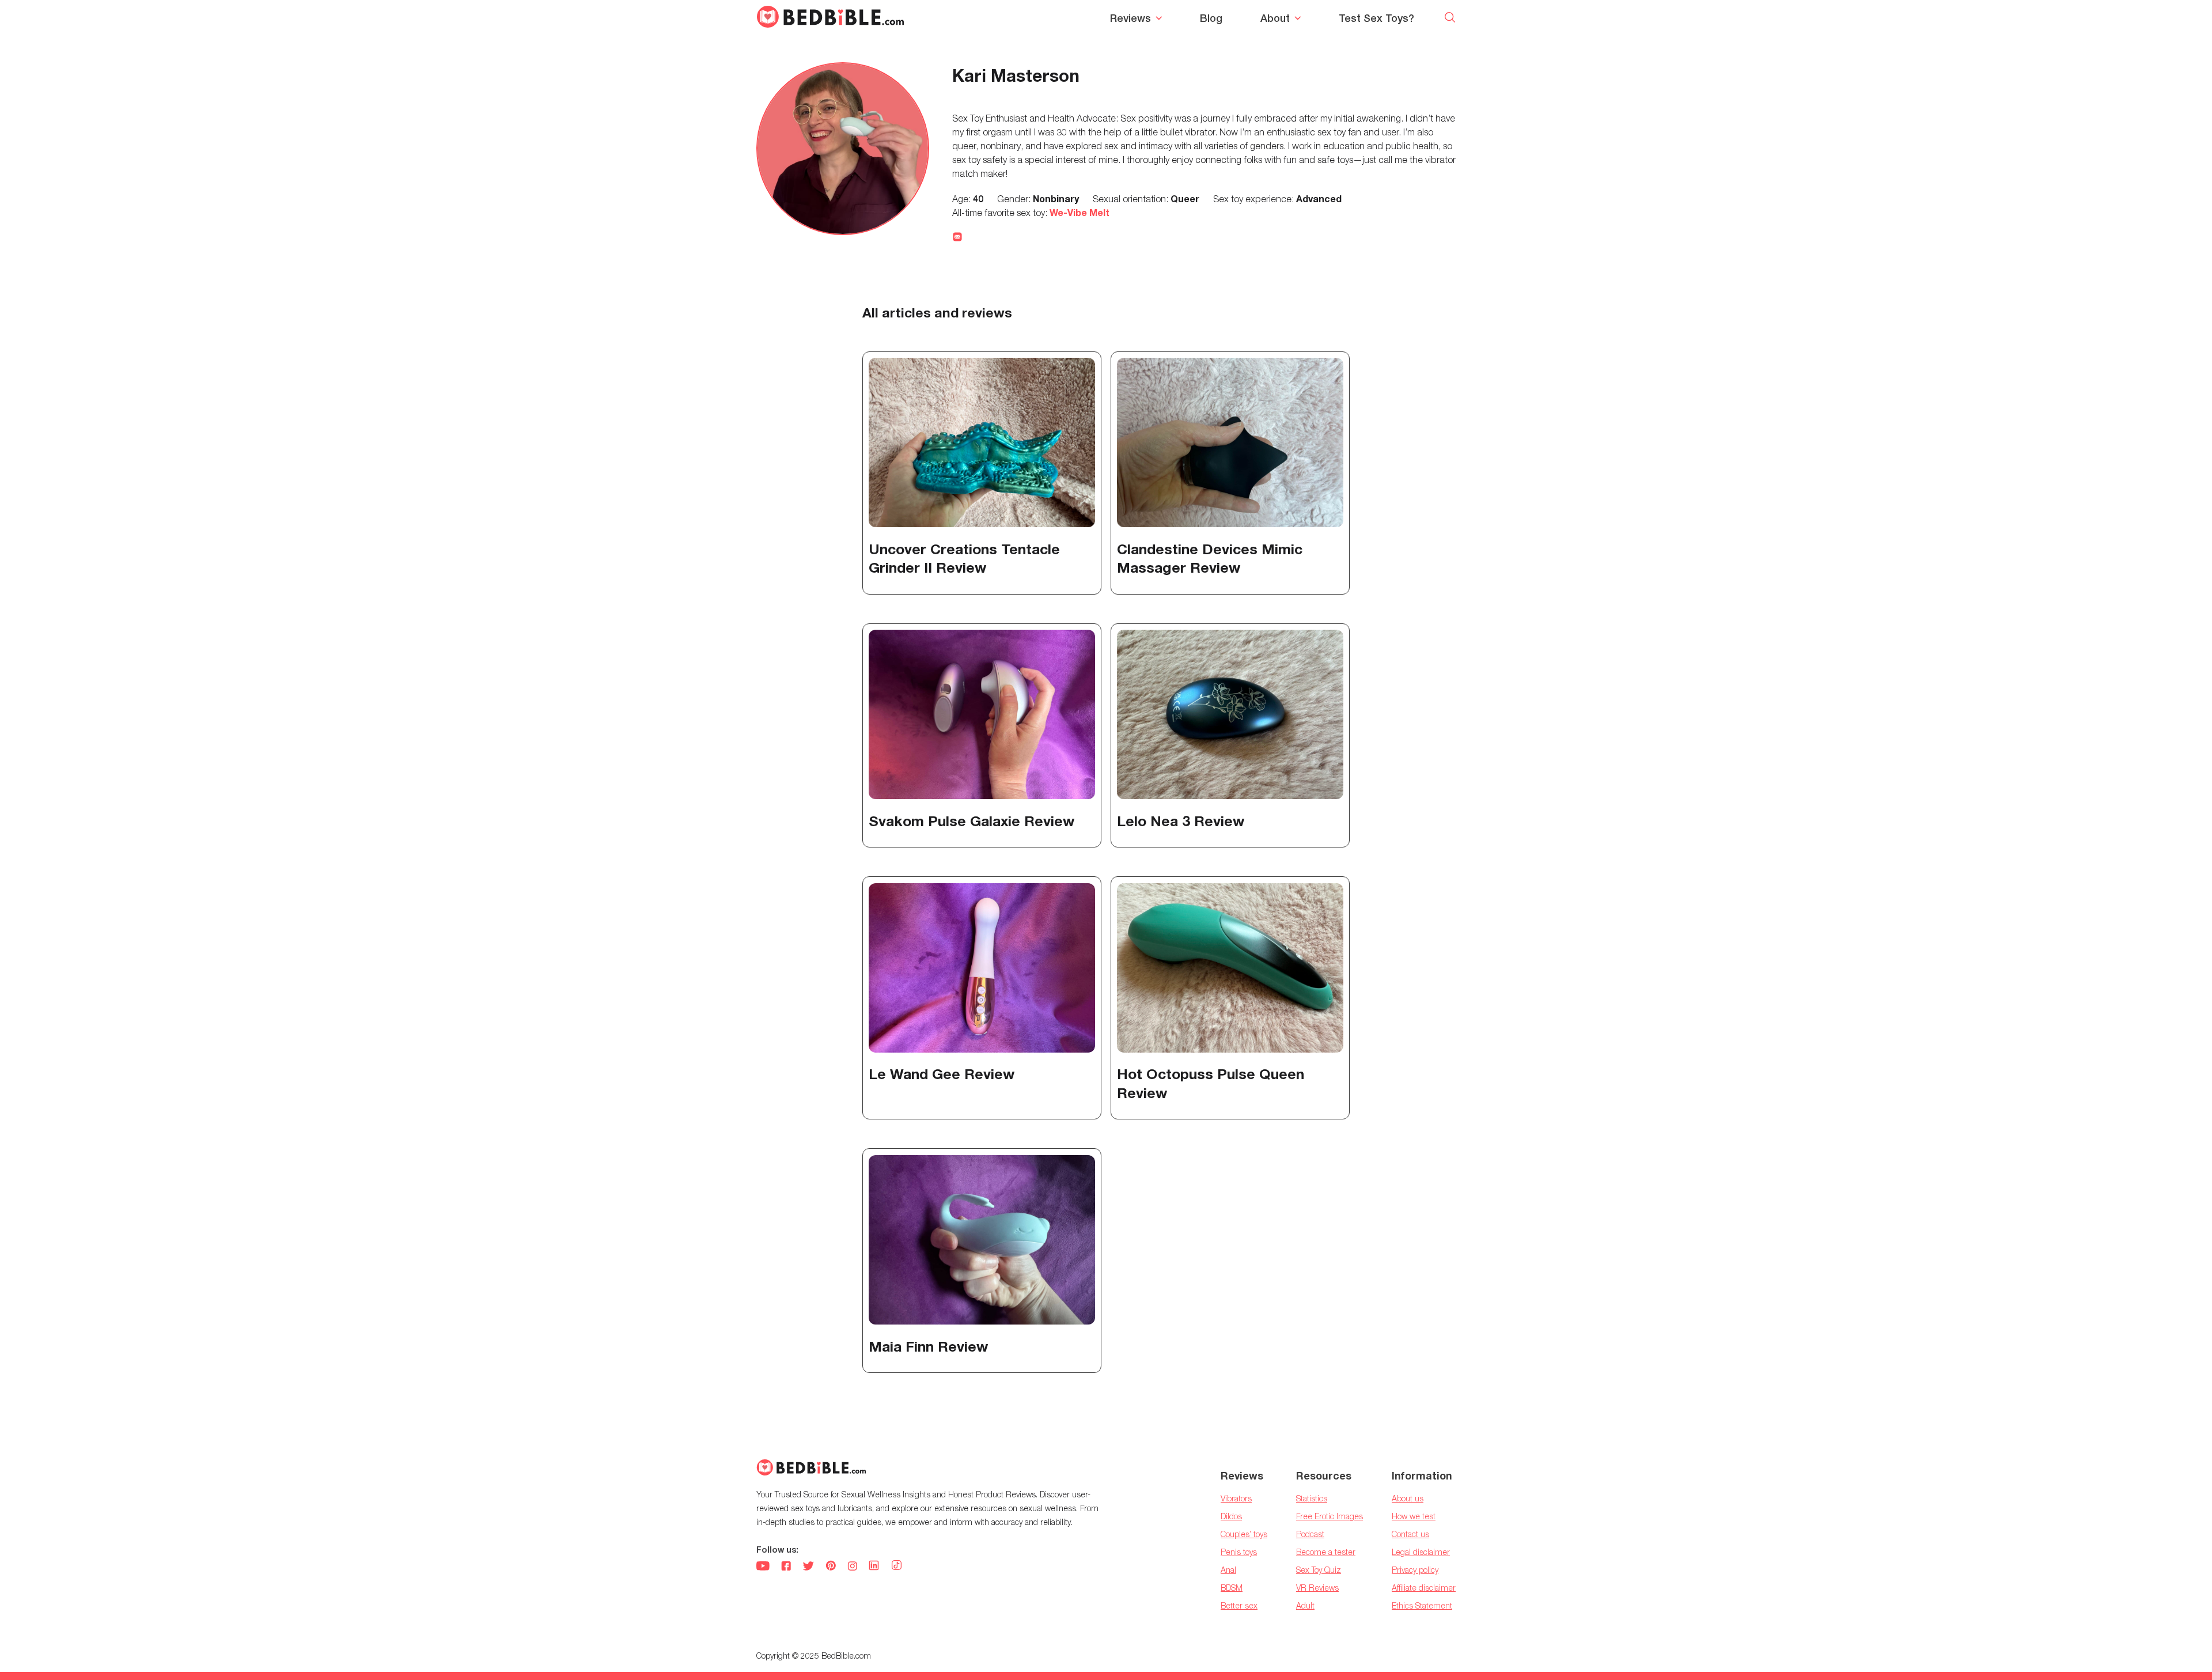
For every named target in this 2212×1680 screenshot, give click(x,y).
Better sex (1239, 1605)
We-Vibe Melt (1080, 212)
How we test (1414, 1516)
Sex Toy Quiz (1319, 1570)
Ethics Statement (1422, 1605)
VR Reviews (1317, 1588)
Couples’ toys (1244, 1534)
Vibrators (1236, 1498)
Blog (1211, 18)
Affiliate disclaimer (1424, 1588)
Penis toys (1239, 1552)
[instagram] (852, 1567)
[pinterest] (831, 1567)
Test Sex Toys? (1376, 18)
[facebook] (786, 1567)
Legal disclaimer (1421, 1552)
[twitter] (808, 1567)
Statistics (1312, 1498)
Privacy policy (1415, 1570)
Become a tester (1326, 1552)
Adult (1305, 1605)
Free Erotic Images (1330, 1516)
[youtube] (763, 1567)
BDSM (1232, 1588)
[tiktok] (897, 1566)
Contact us (1410, 1534)
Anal (1228, 1570)
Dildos (1231, 1516)
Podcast (1310, 1534)
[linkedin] (874, 1567)
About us (1408, 1498)
